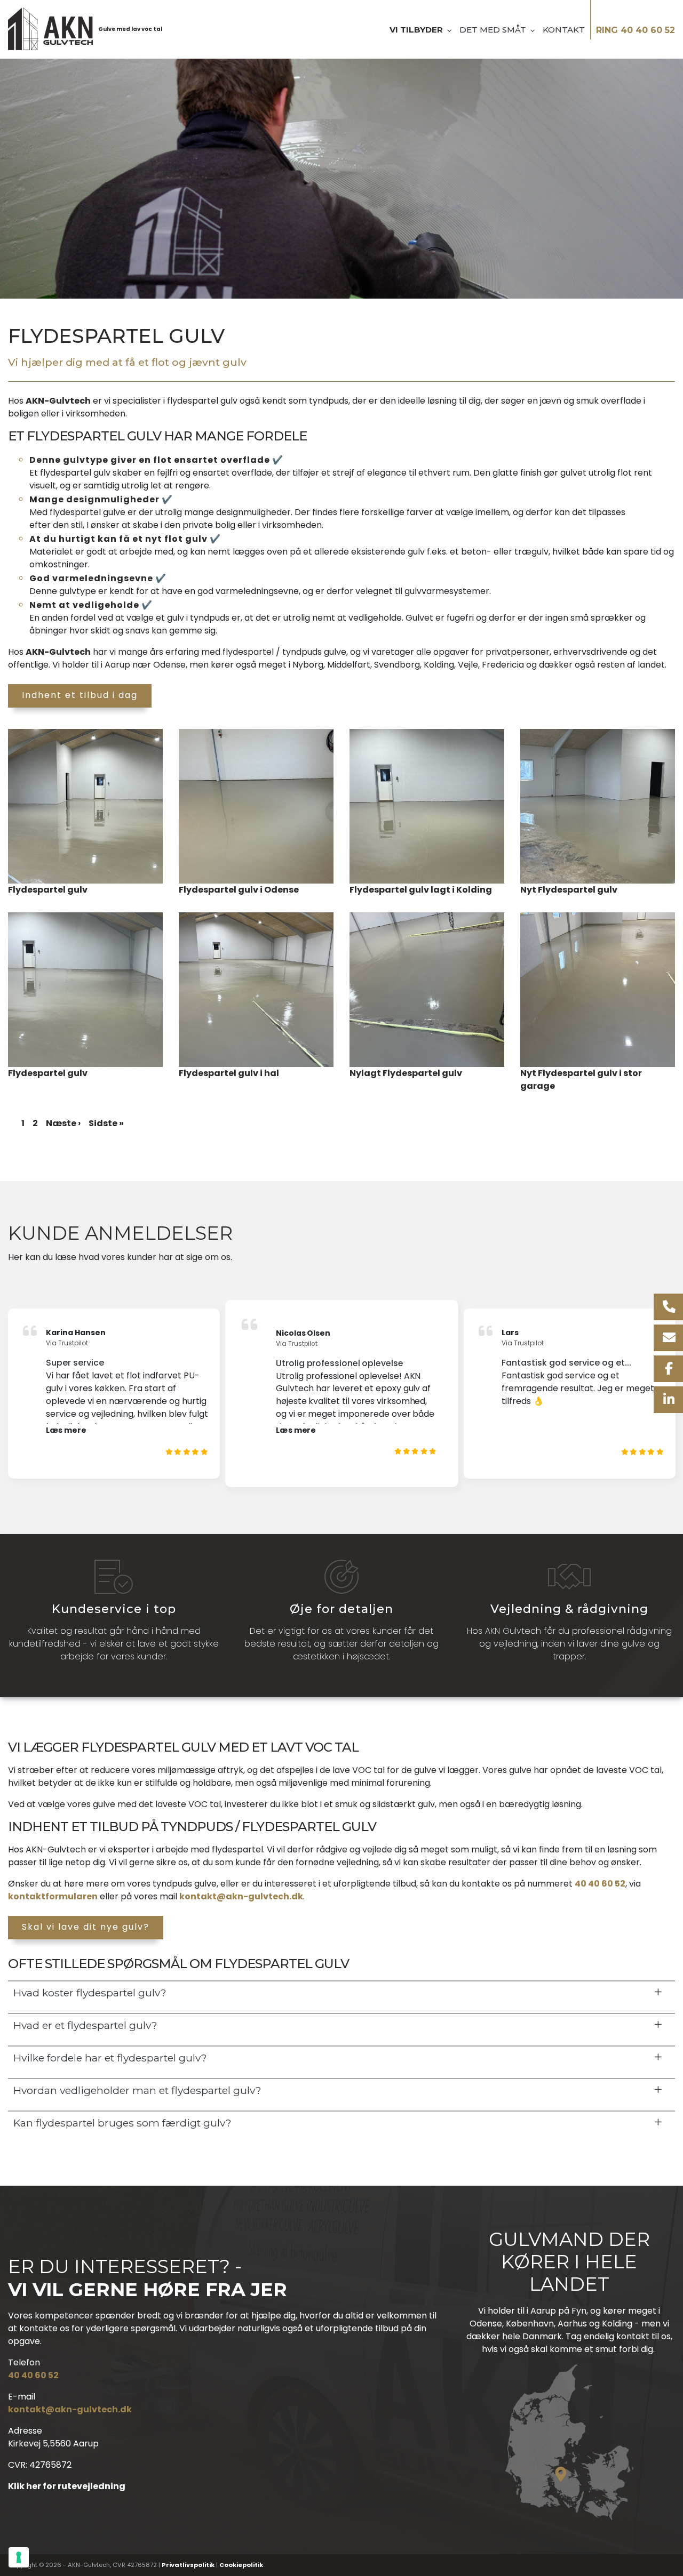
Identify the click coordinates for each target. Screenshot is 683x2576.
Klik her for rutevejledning (67, 2486)
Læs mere (66, 1430)
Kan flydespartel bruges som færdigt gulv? (122, 2123)
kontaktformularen (53, 1896)
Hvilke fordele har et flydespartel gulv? (110, 2058)
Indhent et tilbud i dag (80, 695)
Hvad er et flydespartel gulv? (85, 2025)
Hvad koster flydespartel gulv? (90, 1993)
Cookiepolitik (241, 2565)
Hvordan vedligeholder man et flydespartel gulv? (137, 2090)
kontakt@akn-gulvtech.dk (241, 1896)
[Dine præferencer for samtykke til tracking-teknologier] (19, 2557)
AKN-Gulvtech (58, 401)
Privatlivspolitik (188, 2565)
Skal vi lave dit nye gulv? (86, 1927)
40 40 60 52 (600, 1884)
